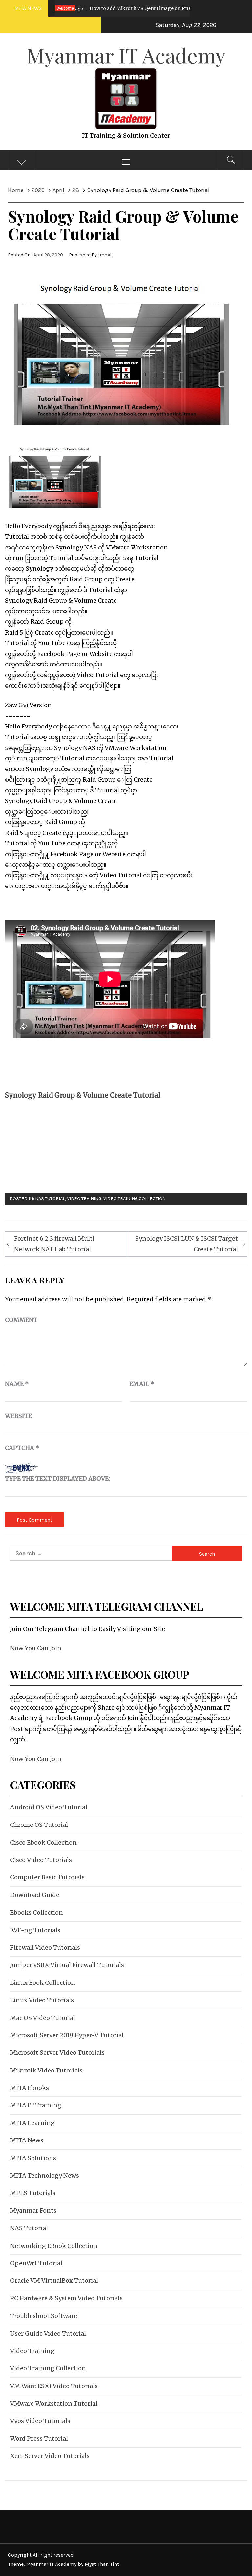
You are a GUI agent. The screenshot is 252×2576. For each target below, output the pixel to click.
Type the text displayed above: (57, 1478)
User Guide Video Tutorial (48, 2333)
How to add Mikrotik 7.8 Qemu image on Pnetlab (101, 8)
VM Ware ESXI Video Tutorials (54, 2386)
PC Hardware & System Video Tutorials (66, 2298)
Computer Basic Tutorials (47, 1877)
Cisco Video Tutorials (41, 1860)
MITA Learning (32, 2123)
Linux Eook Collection (43, 1983)
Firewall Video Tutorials (45, 1948)
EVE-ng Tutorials (35, 1930)
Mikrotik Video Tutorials (46, 2070)
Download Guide (35, 1895)
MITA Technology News (45, 2175)
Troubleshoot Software (44, 2316)
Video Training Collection (135, 1199)
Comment (21, 1320)
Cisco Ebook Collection (43, 1842)
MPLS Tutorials (33, 2193)
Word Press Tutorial (39, 2439)
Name (17, 1384)
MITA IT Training (36, 2105)
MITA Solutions (33, 2158)
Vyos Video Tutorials (40, 2421)
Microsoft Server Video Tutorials (57, 2053)
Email (142, 1384)
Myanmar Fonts (33, 2211)
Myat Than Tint (102, 2564)
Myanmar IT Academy (126, 55)
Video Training (84, 1199)
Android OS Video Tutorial (49, 1807)
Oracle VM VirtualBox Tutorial (54, 2281)
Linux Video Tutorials (42, 2000)
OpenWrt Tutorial (36, 2263)
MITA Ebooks (30, 2088)
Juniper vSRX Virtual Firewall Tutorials (67, 1965)
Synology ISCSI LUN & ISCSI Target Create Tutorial (187, 1244)
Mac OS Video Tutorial (43, 2018)
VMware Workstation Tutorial (54, 2403)
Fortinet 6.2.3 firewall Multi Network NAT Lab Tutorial (54, 1244)
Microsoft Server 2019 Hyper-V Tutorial (67, 2035)
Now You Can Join (36, 1648)
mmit (106, 255)
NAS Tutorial (50, 1199)
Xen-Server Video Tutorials (50, 2456)
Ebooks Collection (37, 1912)
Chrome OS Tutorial (39, 1825)
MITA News (27, 2140)
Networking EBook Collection (54, 2246)
